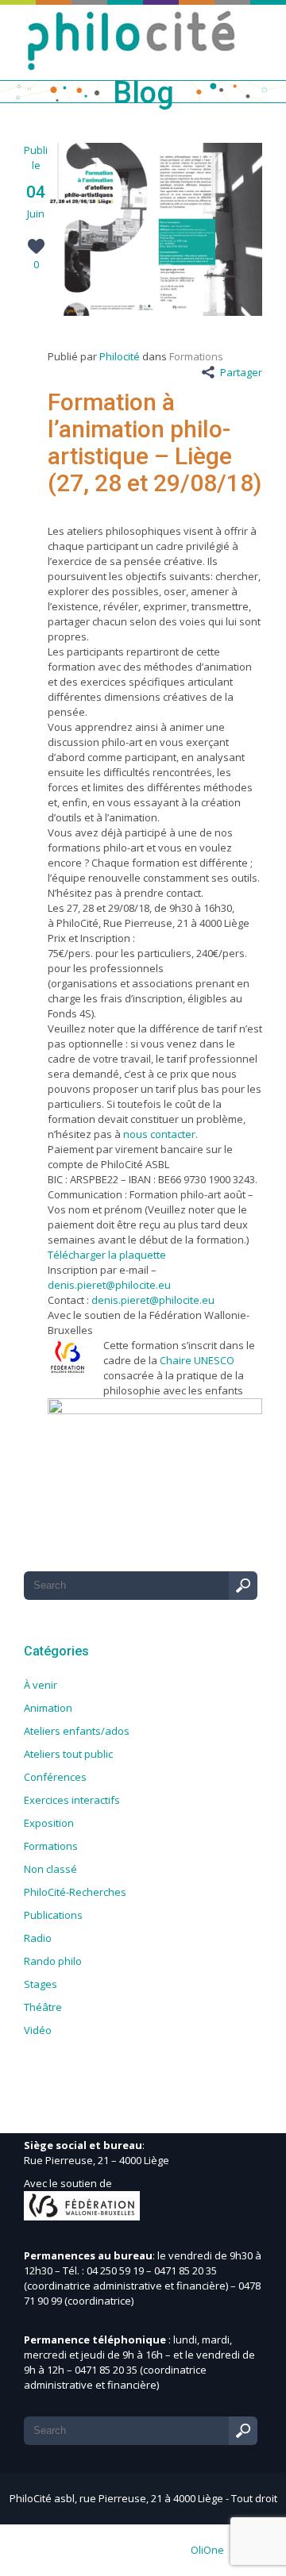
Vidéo (38, 2030)
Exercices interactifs (72, 1800)
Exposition (49, 1823)
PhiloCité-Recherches (75, 1892)
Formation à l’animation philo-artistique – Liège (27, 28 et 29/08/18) (155, 442)
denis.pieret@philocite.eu (109, 1285)
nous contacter (159, 1134)
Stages (41, 1984)
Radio (38, 1938)
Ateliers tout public (68, 1754)
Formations (196, 356)
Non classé (50, 1869)
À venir (41, 1685)
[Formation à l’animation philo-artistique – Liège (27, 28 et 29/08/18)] (155, 312)
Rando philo (53, 1961)
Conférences (55, 1777)
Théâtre (43, 2007)
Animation (48, 1708)
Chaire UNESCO (196, 1360)
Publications (53, 1915)
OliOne (207, 2550)
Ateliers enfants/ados (77, 1731)
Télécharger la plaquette (107, 1255)
